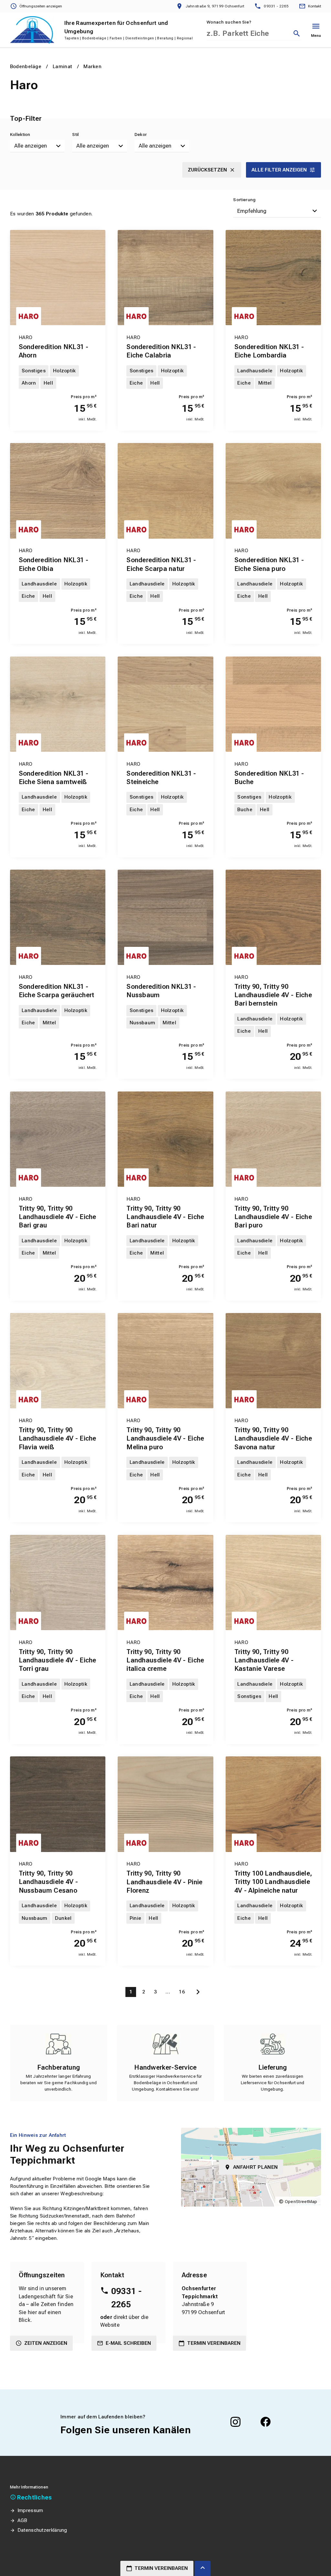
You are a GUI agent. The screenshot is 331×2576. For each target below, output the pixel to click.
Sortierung (244, 200)
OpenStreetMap (301, 2202)
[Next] (198, 1992)
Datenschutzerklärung (42, 2530)
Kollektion (20, 134)
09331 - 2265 (126, 2298)
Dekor (141, 134)
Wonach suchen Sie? (229, 22)
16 (182, 1992)
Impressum (30, 2510)
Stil (75, 134)
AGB (22, 2520)
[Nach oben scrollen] (203, 2568)
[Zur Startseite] (32, 30)
